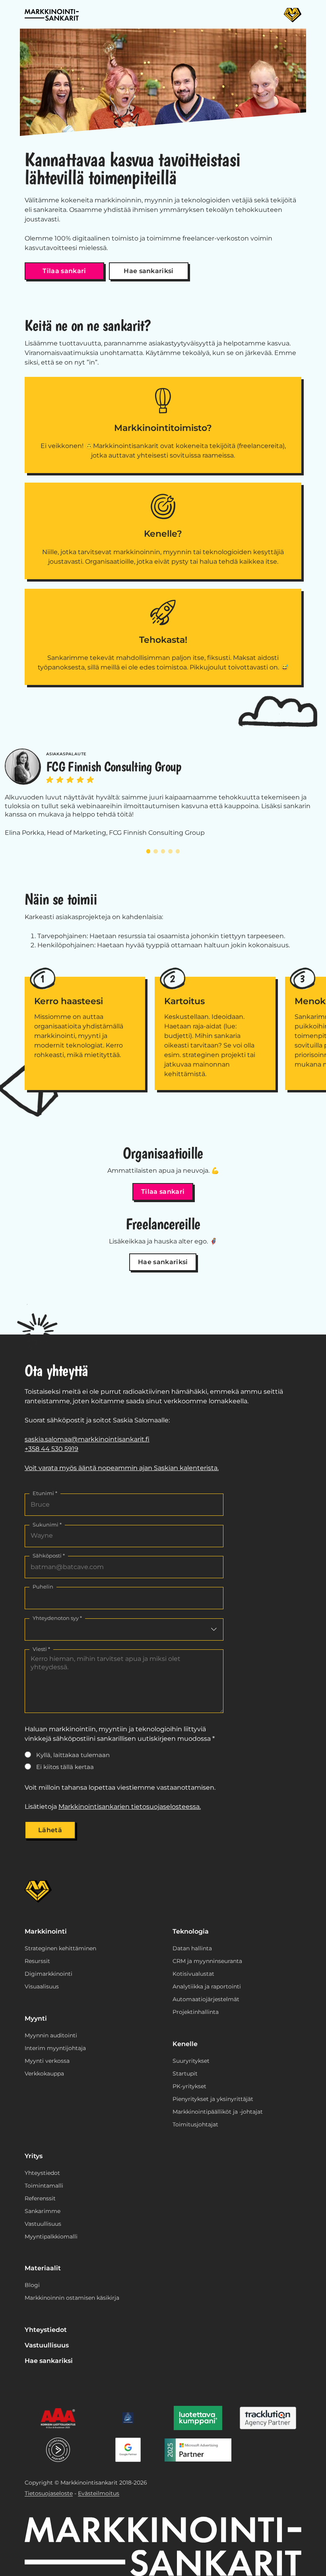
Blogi (32, 2285)
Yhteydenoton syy (57, 1618)
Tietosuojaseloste (49, 2493)
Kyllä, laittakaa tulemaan (73, 1755)
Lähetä (50, 1830)
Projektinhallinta (196, 2012)
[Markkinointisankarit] (52, 15)
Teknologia (191, 1931)
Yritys (34, 2156)
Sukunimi (47, 1525)
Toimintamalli (44, 2186)
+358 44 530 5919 (51, 1449)
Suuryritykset (191, 2061)
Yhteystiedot (42, 2173)
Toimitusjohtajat (195, 2124)
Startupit (185, 2074)
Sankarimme (43, 2211)
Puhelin (43, 1587)
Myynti (36, 2018)
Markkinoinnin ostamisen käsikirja (72, 2298)
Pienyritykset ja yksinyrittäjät (213, 2099)
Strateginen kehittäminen (60, 1948)
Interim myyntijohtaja (55, 2048)
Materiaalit (43, 2268)
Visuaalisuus (42, 1986)
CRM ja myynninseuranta (207, 1961)
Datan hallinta (192, 1948)
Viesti (41, 1649)
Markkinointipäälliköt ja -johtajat (218, 2112)
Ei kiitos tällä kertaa (65, 1767)
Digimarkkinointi (49, 1974)
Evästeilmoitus (99, 2493)
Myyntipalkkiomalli (51, 2237)
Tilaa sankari (64, 271)
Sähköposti (49, 1556)
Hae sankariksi (148, 271)
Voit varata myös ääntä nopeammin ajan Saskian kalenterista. (122, 1468)
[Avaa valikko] (293, 15)
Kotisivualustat (193, 1974)
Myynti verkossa (47, 2061)
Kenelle (185, 2044)
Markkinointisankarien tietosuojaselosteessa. (130, 1807)
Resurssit (37, 1961)
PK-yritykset (189, 2086)
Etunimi (45, 1493)
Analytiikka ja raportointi (207, 1986)
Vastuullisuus (43, 2224)
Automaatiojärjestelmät (206, 1999)
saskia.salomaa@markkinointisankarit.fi (87, 1439)
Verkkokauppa (44, 2074)
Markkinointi (46, 1931)
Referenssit (40, 2198)
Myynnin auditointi (51, 2035)
